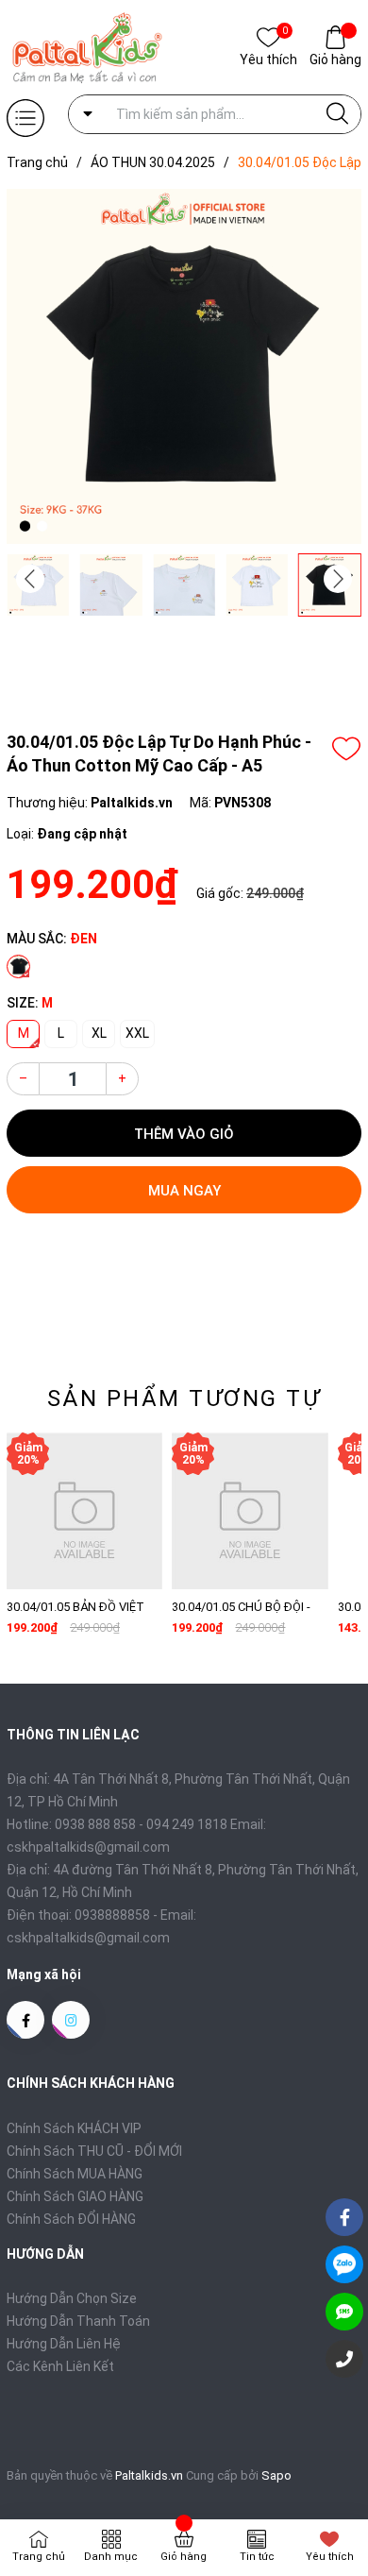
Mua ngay (184, 1191)
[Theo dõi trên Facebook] (25, 2020)
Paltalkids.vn (149, 2475)
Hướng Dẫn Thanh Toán (78, 2321)
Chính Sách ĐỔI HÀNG (71, 2219)
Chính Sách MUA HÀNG (75, 2174)
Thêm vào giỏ (184, 1134)
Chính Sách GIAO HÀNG (75, 2196)
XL (99, 1033)
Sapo (276, 2475)
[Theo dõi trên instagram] (71, 2020)
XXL (137, 1033)
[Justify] (337, 114)
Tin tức (257, 2557)
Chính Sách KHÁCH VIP (74, 2128)
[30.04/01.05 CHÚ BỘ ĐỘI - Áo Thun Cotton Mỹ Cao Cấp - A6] (250, 1510)
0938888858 (112, 1915)
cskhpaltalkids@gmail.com (88, 1938)
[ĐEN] (18, 966)
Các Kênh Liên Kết (60, 2366)
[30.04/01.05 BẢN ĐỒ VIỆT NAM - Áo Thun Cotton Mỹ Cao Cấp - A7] (84, 1510)
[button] (338, 579)
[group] (184, 366)
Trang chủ (39, 2557)
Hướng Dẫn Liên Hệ (64, 2344)
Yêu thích (268, 58)
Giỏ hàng (335, 59)
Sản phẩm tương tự (184, 1398)
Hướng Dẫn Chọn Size (72, 2298)
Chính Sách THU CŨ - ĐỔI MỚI (94, 2151)
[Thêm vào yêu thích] (346, 749)
